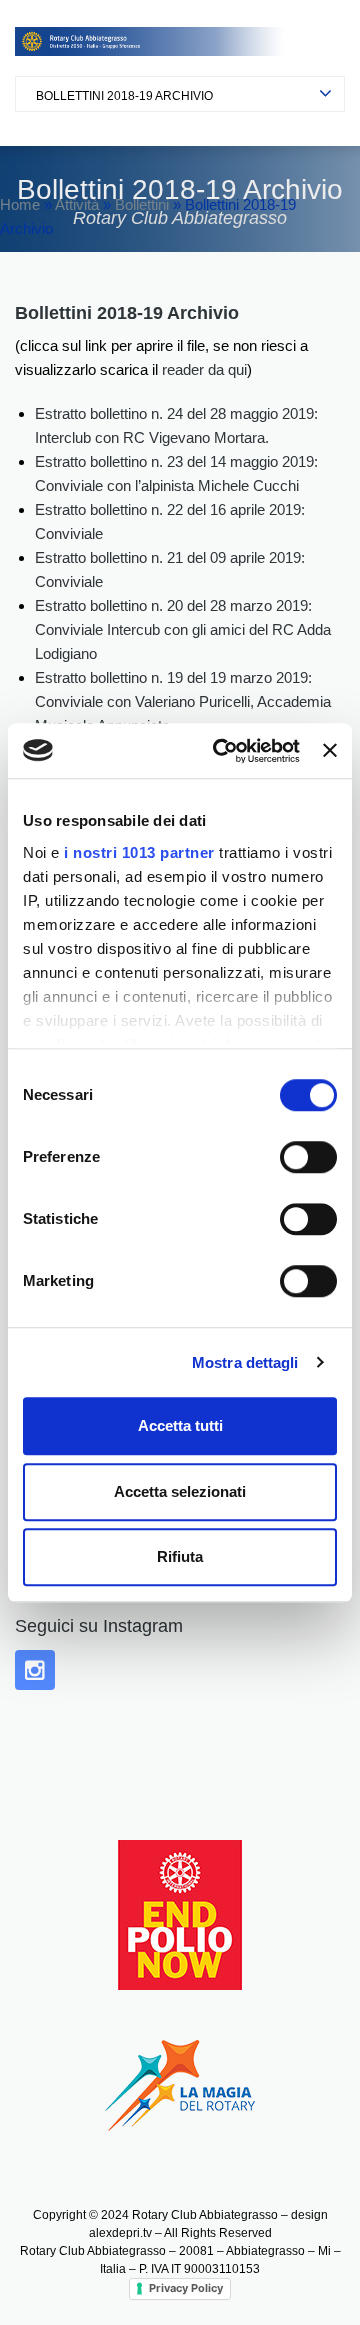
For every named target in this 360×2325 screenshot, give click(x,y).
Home (20, 204)
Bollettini (142, 204)
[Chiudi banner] (330, 751)
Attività (77, 204)
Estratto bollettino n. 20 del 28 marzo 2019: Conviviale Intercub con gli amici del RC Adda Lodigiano (183, 629)
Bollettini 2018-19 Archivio (124, 96)
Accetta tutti (180, 1425)
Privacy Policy (186, 2288)
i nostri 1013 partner (139, 852)
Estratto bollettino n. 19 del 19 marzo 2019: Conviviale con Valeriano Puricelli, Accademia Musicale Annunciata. (183, 701)
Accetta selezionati (180, 1491)
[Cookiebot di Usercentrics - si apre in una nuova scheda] (222, 751)
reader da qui (204, 369)
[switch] (308, 1157)
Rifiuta (180, 1556)
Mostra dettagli (245, 1362)
